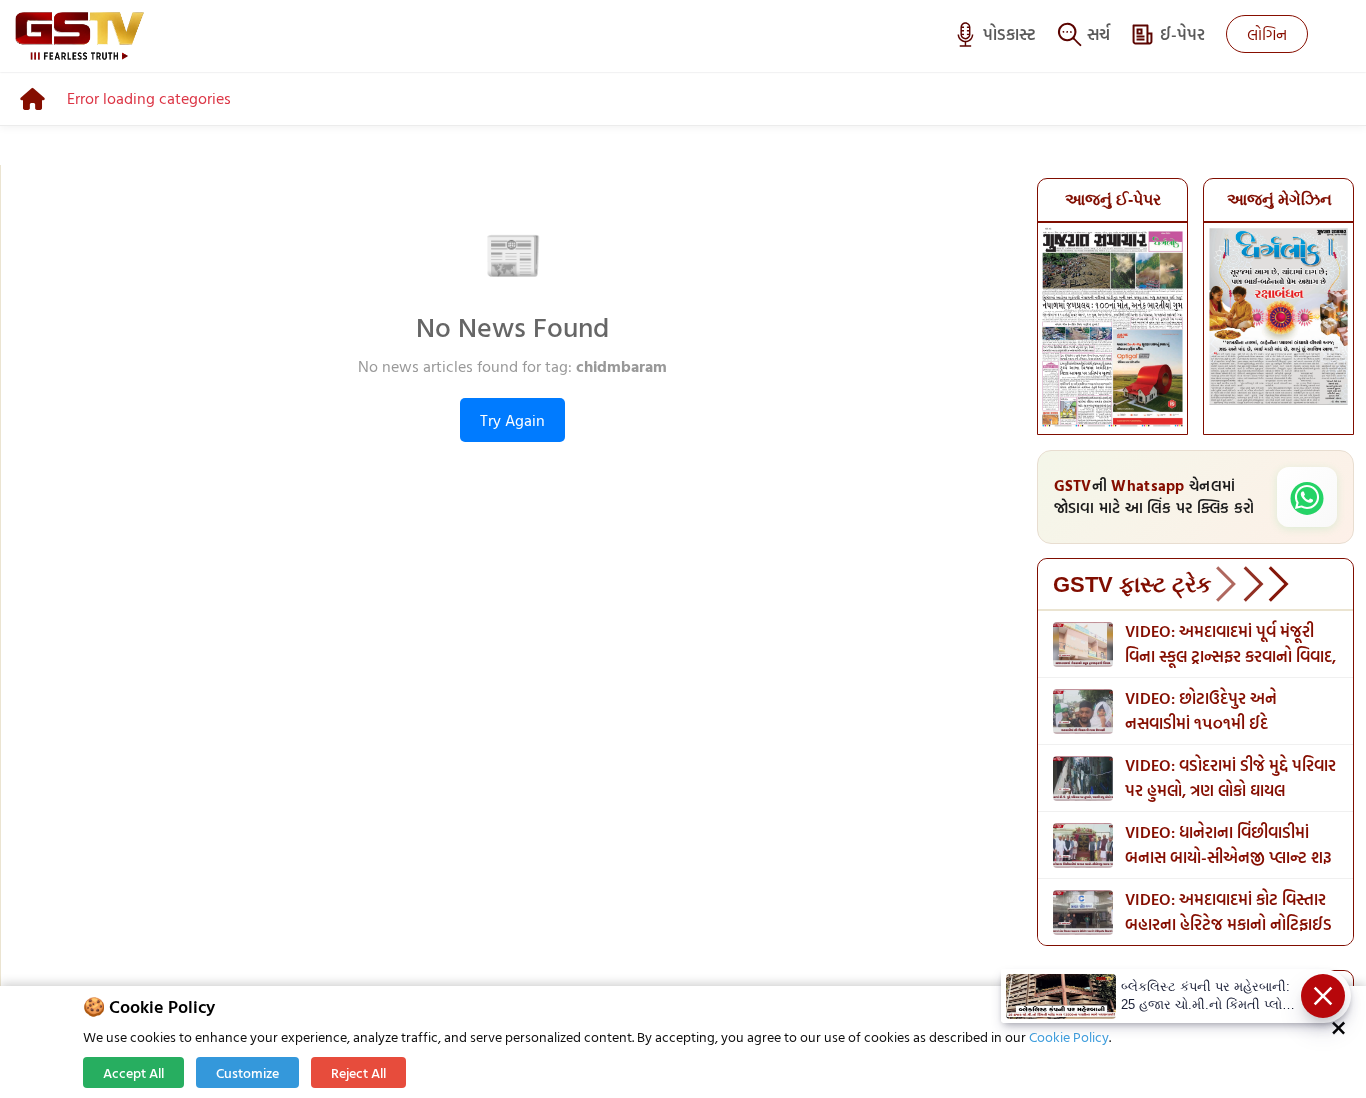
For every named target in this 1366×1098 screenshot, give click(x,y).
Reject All (358, 1072)
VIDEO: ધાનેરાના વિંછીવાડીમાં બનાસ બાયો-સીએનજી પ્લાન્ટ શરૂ (1228, 844)
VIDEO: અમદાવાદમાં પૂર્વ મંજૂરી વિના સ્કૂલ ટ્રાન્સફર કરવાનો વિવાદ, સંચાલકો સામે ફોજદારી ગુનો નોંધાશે (1230, 656)
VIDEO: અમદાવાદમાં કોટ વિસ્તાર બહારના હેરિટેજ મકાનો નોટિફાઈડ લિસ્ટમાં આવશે (1228, 924)
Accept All (133, 1072)
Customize (247, 1072)
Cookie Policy (1069, 1036)
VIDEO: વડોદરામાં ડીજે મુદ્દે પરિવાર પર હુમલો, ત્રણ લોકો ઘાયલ (1230, 777)
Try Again (512, 420)
